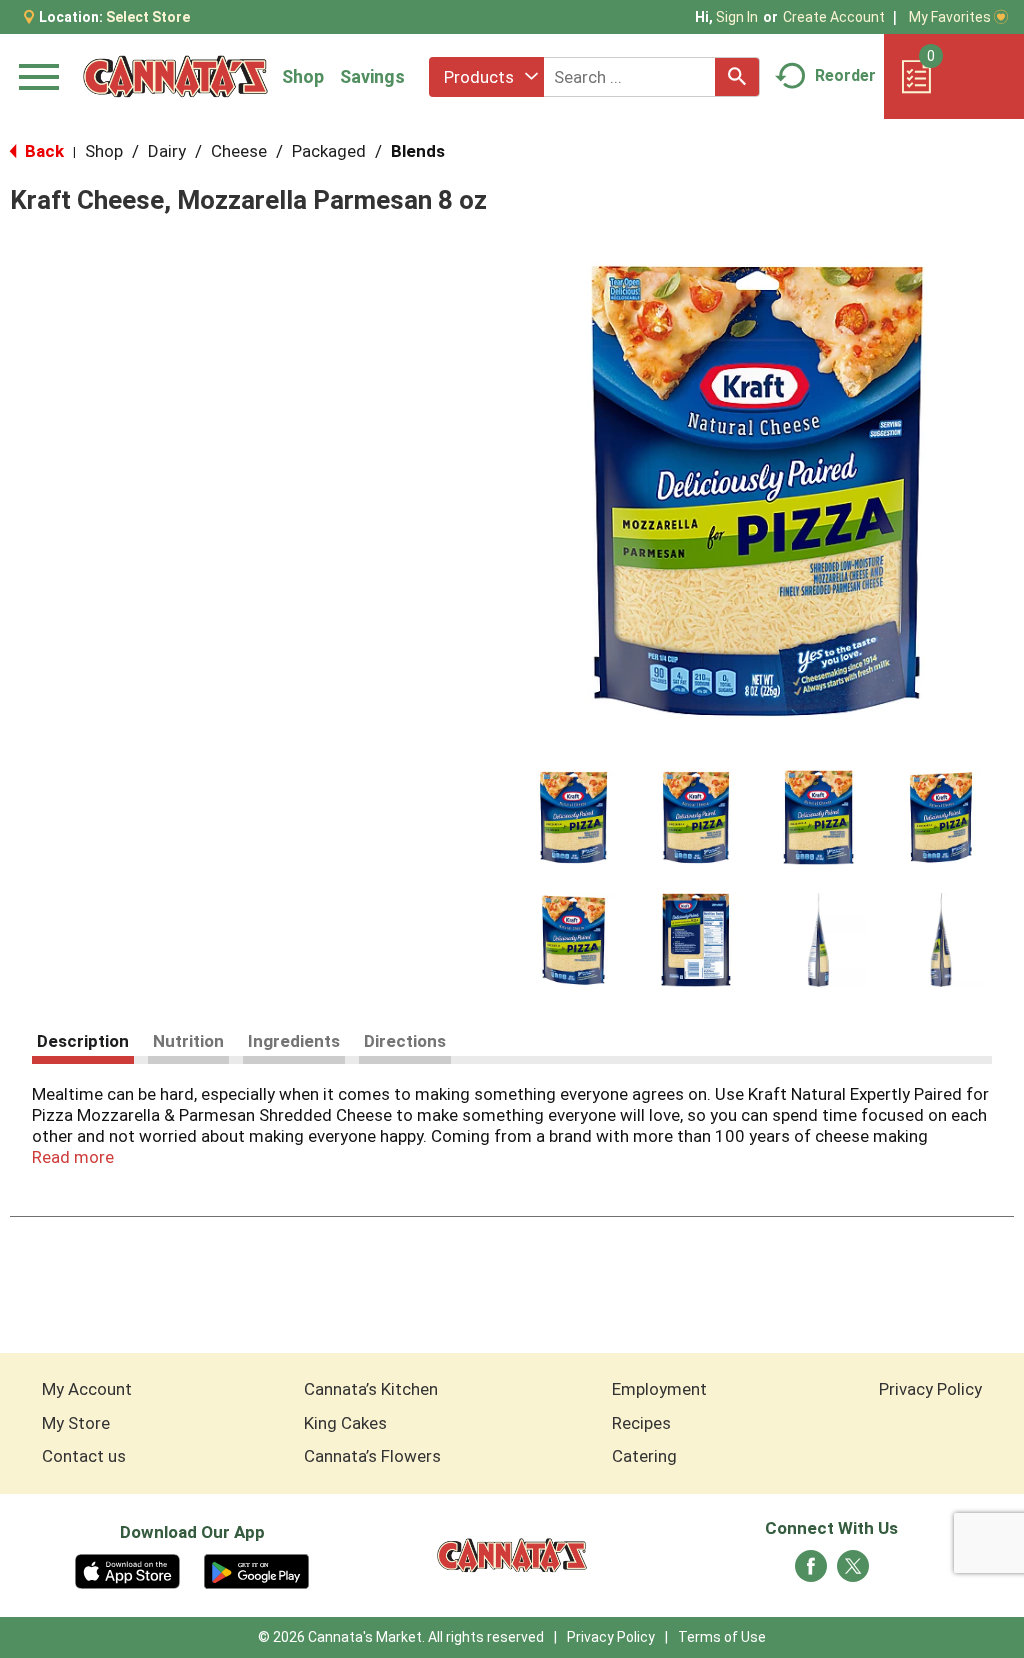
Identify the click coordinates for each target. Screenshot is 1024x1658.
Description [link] (83, 1041)
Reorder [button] (845, 75)
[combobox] (486, 77)
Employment (659, 1389)
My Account (87, 1389)
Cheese (239, 151)
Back (42, 151)
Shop (303, 76)
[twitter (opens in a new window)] (853, 1572)
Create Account (834, 17)
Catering (644, 1456)
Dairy (167, 151)
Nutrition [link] (188, 1041)
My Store (76, 1423)
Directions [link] (405, 1041)
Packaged (329, 151)
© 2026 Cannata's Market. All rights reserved (401, 1637)
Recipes (641, 1423)
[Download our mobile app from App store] (127, 1570)
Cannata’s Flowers (372, 1456)
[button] (573, 817)
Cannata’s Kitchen (371, 1389)
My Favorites (950, 17)
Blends (418, 151)
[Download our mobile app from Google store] (256, 1570)
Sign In (737, 17)
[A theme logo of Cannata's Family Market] (175, 76)
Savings (372, 76)
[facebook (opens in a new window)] (811, 1572)
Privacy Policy (930, 1389)
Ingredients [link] (294, 1041)
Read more (73, 1157)
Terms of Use (722, 1637)
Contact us (84, 1456)
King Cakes (345, 1423)
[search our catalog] (737, 77)
